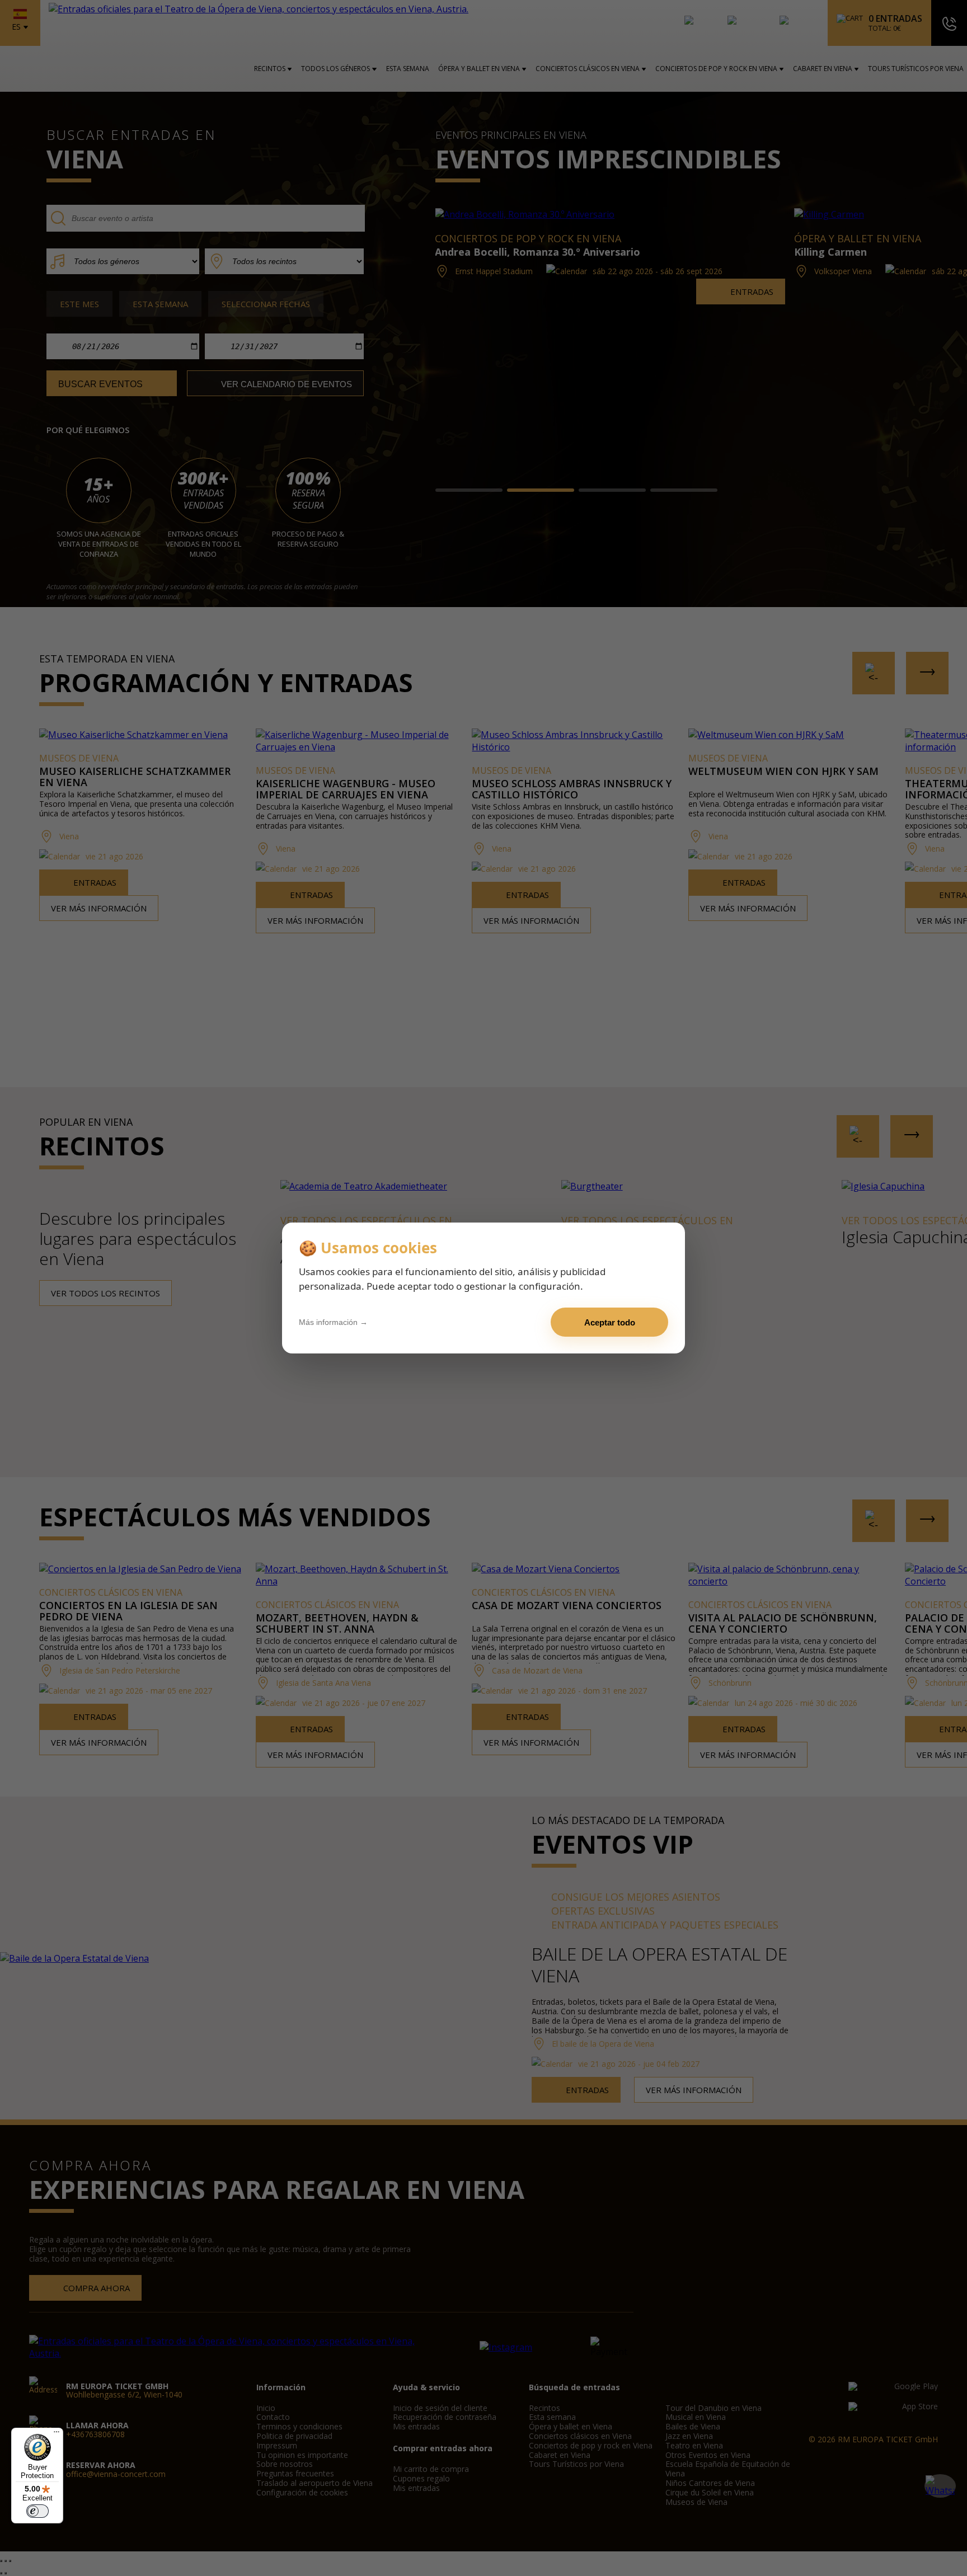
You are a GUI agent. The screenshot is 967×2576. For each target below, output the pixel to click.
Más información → (333, 1322)
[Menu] (57, 2434)
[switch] (37, 2511)
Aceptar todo (610, 1322)
